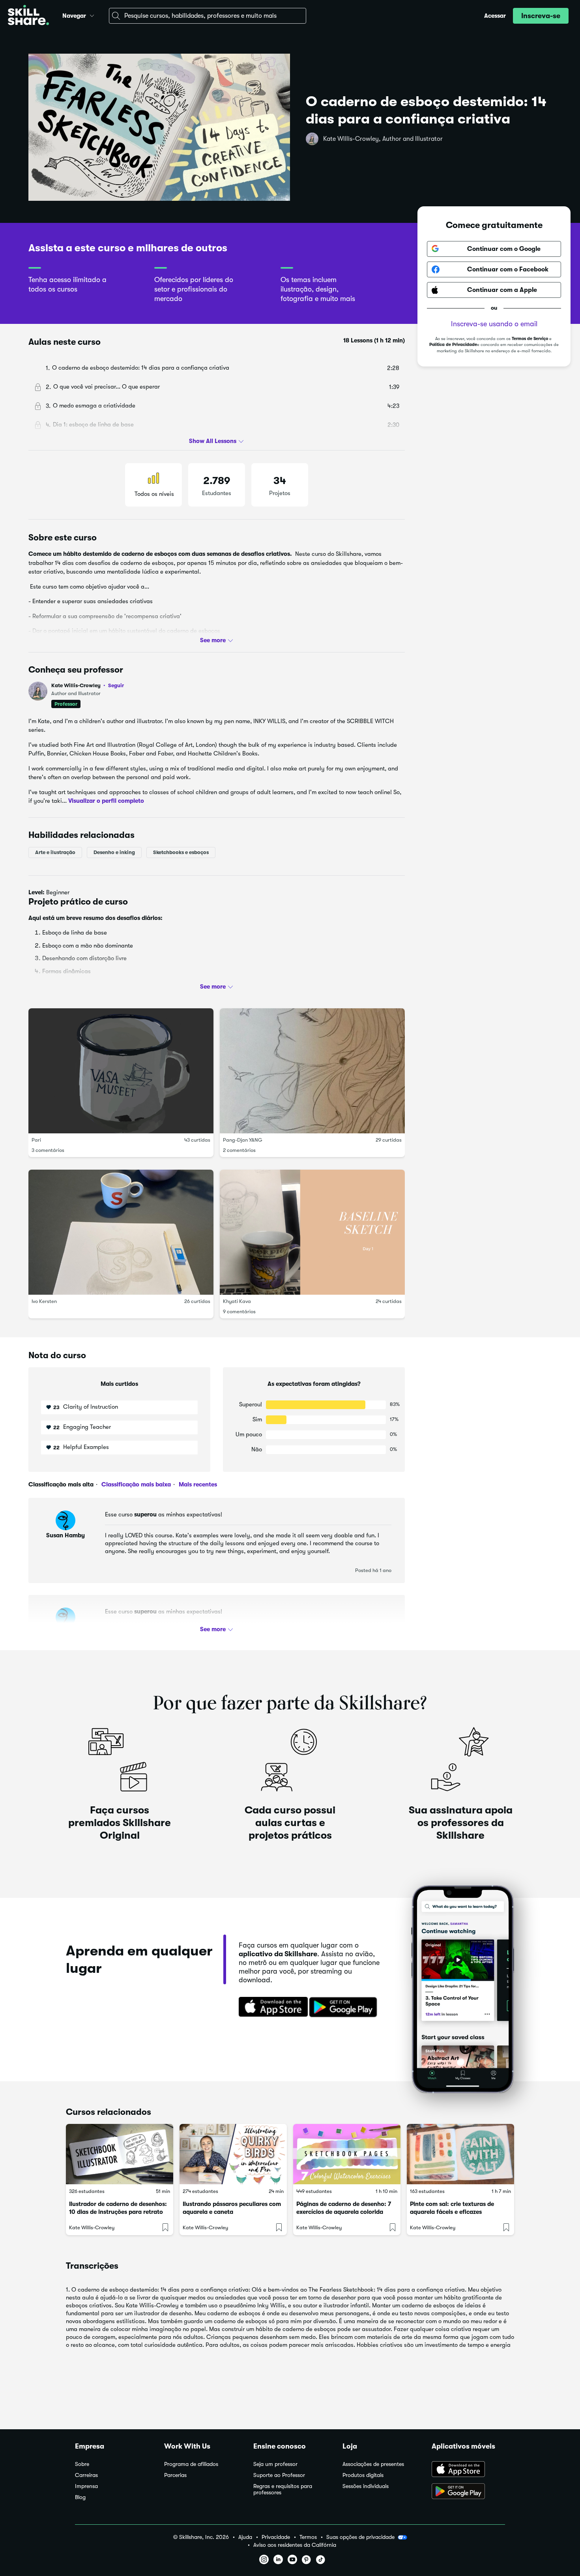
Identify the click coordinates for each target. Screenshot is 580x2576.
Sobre (82, 2464)
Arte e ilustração (55, 852)
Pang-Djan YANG (243, 1140)
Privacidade (276, 2537)
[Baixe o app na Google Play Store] (468, 2492)
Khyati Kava (237, 1301)
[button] (92, 15)
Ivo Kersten (44, 1301)
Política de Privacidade (453, 345)
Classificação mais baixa (135, 1484)
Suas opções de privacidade (360, 2537)
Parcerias (175, 2475)
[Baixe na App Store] (271, 2008)
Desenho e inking (114, 852)
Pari (36, 1140)
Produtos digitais (363, 2475)
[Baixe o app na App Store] (468, 2470)
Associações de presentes (373, 2464)
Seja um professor (275, 2464)
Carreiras (86, 2475)
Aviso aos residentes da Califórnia (295, 2545)
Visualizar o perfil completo (106, 801)
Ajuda (245, 2537)
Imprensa (86, 2486)
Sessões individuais (366, 2486)
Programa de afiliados (191, 2464)
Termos (308, 2537)
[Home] (28, 16)
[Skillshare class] (120, 2154)
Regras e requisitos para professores (283, 2489)
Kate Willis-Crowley (88, 685)
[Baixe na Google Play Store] (345, 2008)
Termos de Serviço (530, 339)
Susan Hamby (65, 1535)
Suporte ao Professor (279, 2475)
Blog (80, 2497)
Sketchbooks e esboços (181, 852)
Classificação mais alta (61, 1484)
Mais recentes (197, 1484)
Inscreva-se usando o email (494, 324)
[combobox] (208, 16)
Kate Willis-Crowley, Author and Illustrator (383, 139)
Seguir (116, 685)
